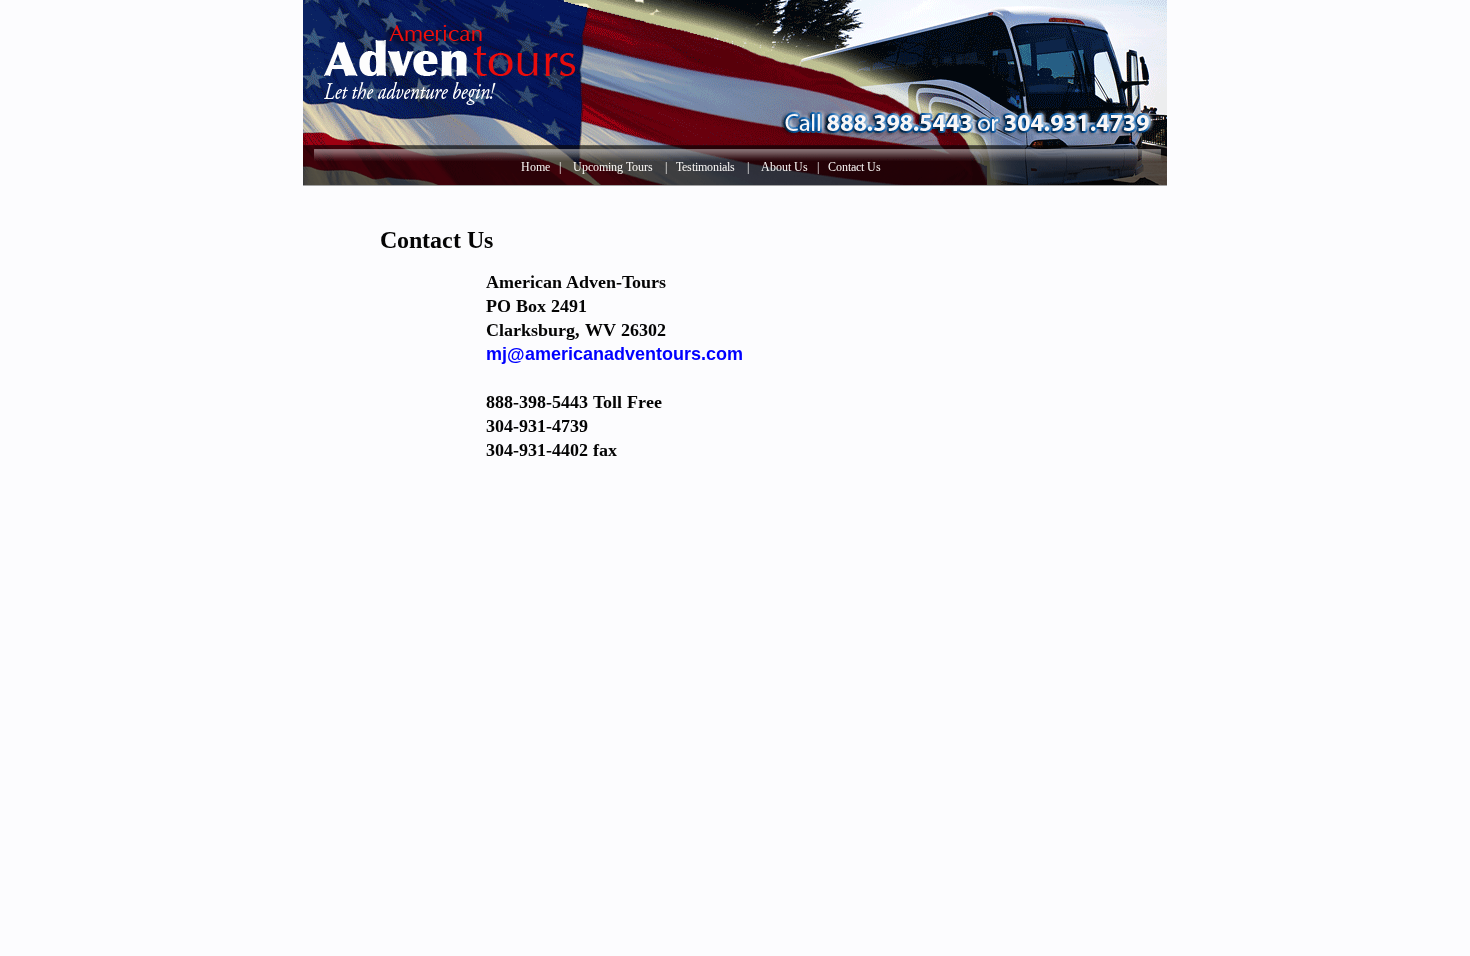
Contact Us (854, 167)
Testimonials (705, 167)
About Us (784, 167)
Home (535, 167)
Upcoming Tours (613, 167)
